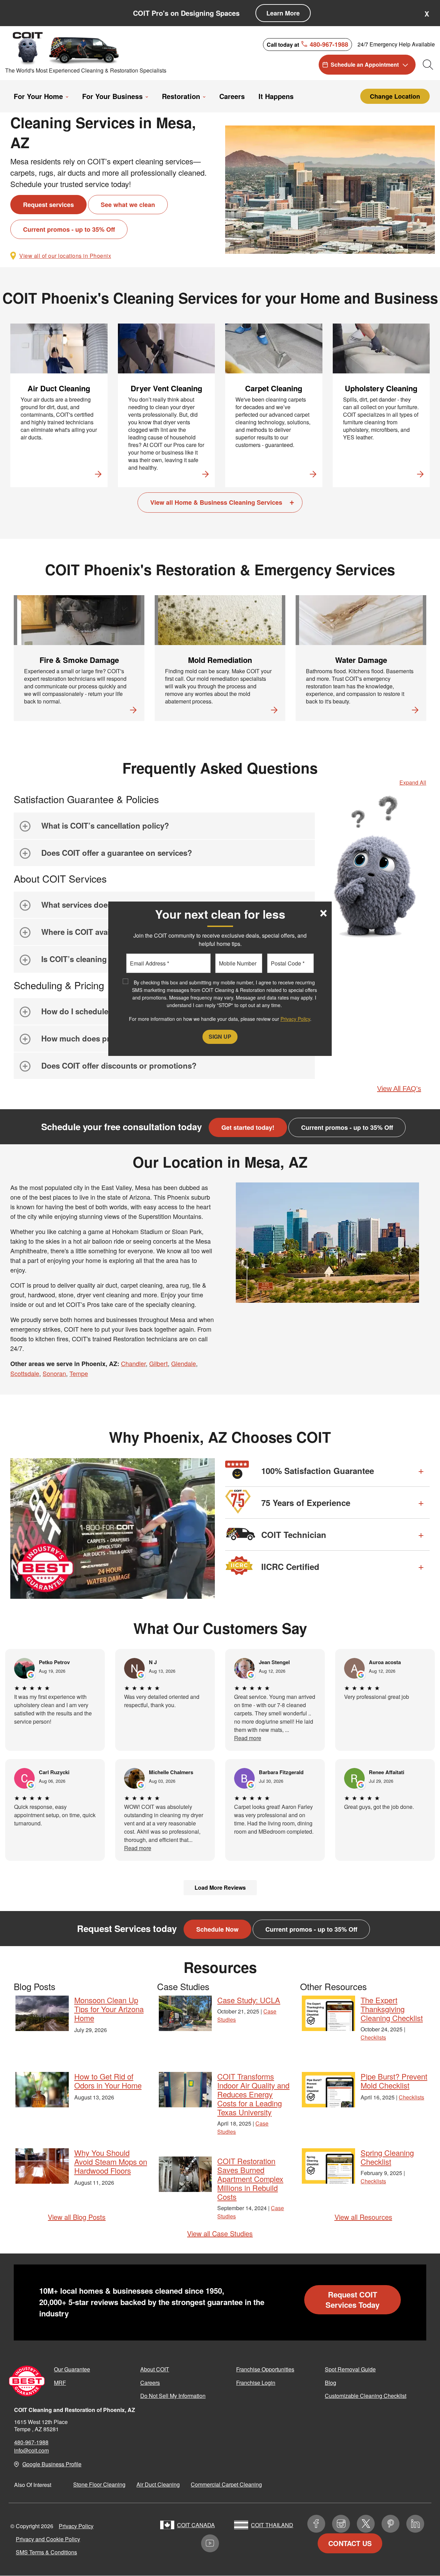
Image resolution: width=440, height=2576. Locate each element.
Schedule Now (217, 1929)
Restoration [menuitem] (181, 96)
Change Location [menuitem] (395, 96)
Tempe (79, 1373)
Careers (150, 2383)
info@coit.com (31, 2450)
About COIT (155, 2369)
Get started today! (248, 1127)
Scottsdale (25, 1373)
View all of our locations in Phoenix (65, 256)
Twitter (366, 2524)
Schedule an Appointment (365, 64)
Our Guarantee (72, 2369)
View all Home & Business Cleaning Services (216, 502)
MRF (60, 2383)
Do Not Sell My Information (173, 2396)
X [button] (427, 14)
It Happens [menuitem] (276, 96)
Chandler (133, 1363)
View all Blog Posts (77, 2217)
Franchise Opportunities (265, 2369)
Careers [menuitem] (232, 96)
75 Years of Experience (306, 1503)
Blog (331, 2383)
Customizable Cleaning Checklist (366, 2396)
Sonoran (54, 1373)
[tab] (164, 826)
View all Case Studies (220, 2233)
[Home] (66, 48)
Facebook (316, 2524)
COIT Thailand (272, 2525)
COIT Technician (294, 1535)
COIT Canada (196, 2525)
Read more (248, 1738)
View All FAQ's (399, 1089)
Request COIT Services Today (353, 2300)
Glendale (184, 1363)
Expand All (413, 782)
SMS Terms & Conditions (46, 2552)
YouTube (210, 2543)
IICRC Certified (290, 1567)
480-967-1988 (31, 2442)
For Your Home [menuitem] (38, 96)
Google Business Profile (52, 2464)
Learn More (283, 13)
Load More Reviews (220, 1887)
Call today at (307, 44)
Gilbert (158, 1363)
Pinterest (390, 2524)
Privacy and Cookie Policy (48, 2539)
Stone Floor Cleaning (99, 2484)
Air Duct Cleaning (158, 2484)
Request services (48, 205)
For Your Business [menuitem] (112, 96)
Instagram (341, 2524)
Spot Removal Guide (350, 2369)
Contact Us (350, 2543)
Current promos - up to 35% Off (69, 229)
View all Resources (363, 2217)
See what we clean (128, 205)
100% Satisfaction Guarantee (318, 1471)
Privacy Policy (76, 2526)
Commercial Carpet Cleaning (226, 2484)
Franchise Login (256, 2383)
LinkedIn (415, 2524)
